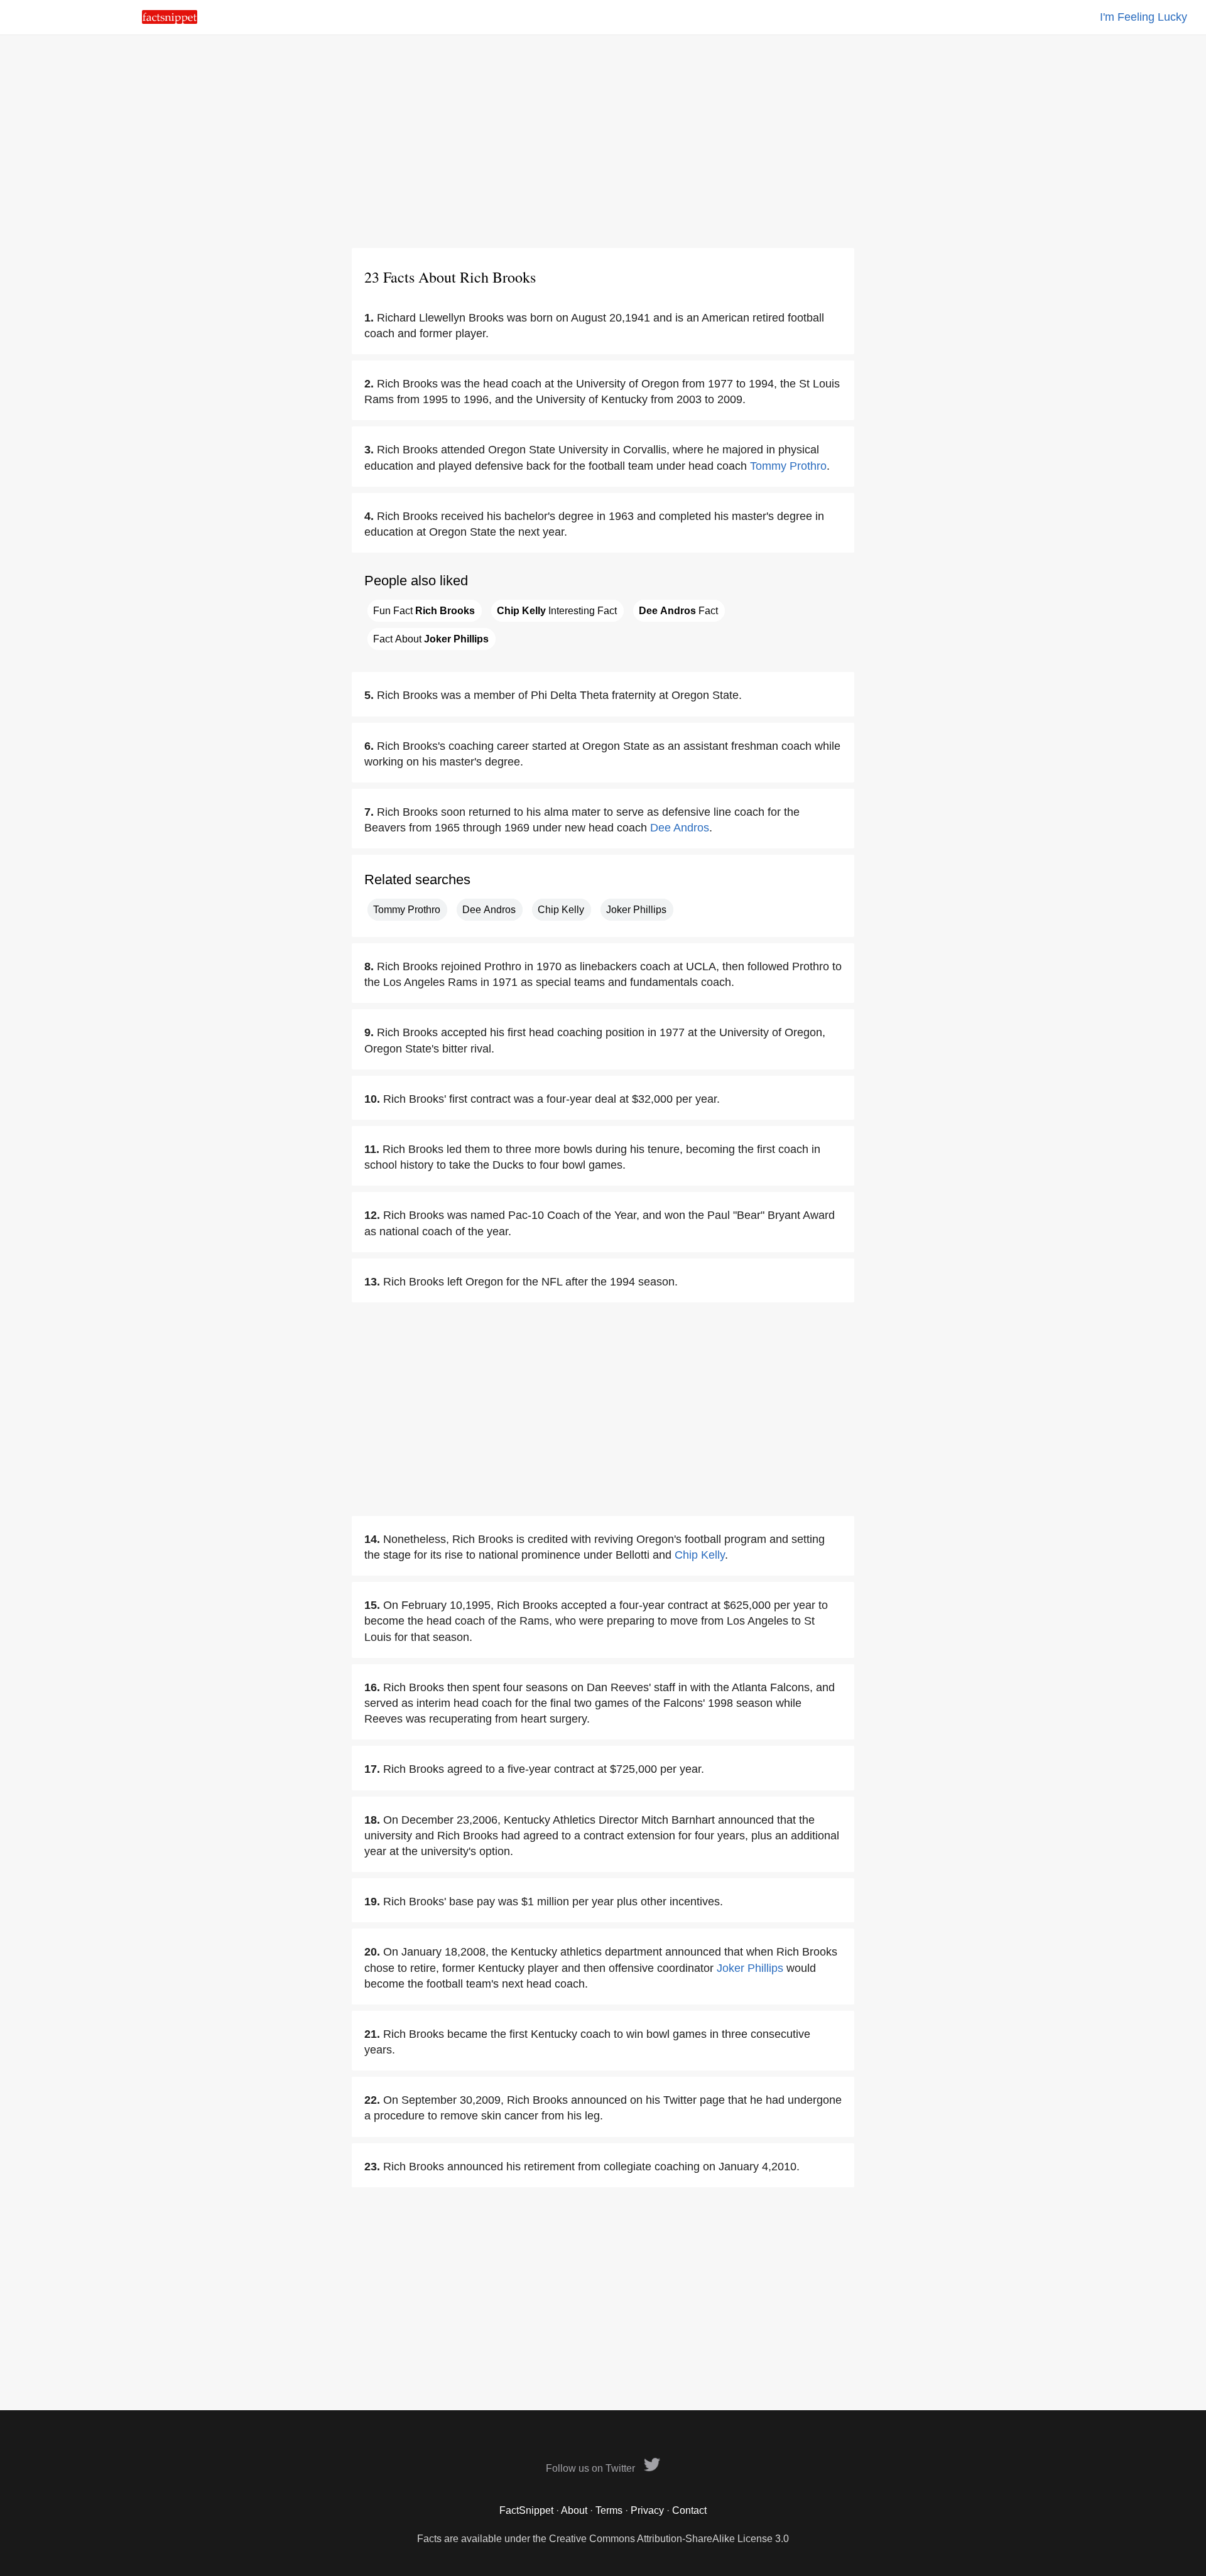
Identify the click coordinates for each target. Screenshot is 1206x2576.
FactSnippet (526, 2510)
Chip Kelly (561, 910)
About (574, 2510)
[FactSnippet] (170, 20)
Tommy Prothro (788, 466)
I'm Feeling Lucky (1144, 17)
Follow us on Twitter (592, 2468)
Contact (689, 2510)
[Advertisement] (603, 141)
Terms (609, 2510)
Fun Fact (424, 611)
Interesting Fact (557, 611)
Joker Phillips (636, 910)
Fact (678, 611)
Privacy (647, 2510)
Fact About (431, 639)
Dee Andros (680, 828)
